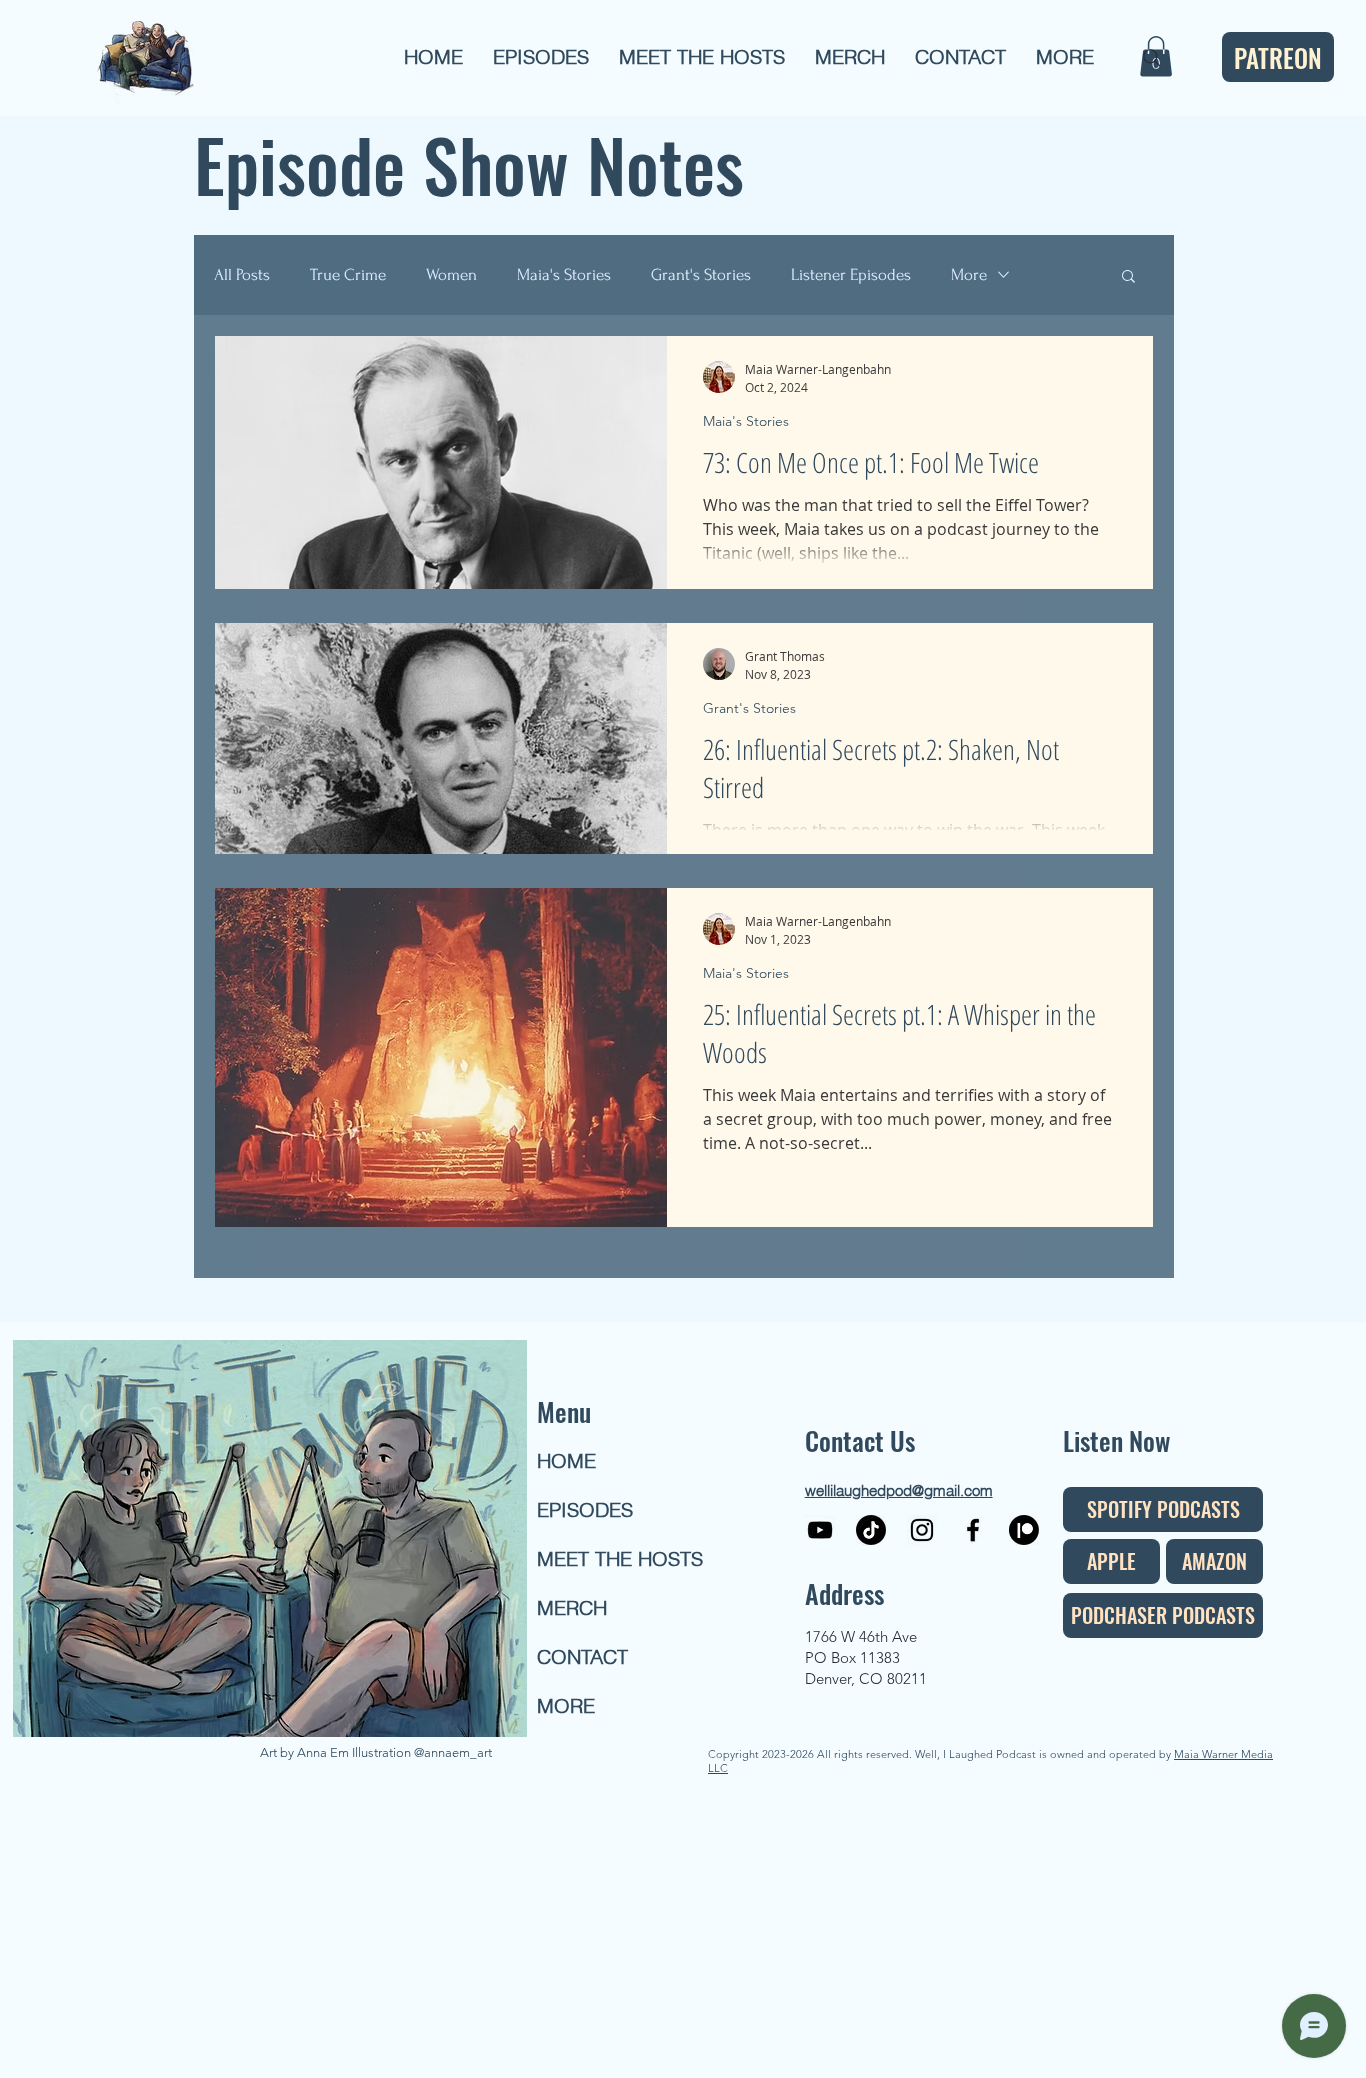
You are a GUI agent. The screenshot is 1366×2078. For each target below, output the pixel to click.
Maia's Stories (564, 274)
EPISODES (585, 1509)
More (969, 274)
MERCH (572, 1607)
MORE (566, 1705)
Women (451, 274)
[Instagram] (922, 1530)
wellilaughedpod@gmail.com (899, 1490)
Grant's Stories (701, 274)
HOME (566, 1460)
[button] (541, 57)
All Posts (242, 274)
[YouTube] (820, 1530)
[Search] (1152, 58)
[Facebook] (973, 1530)
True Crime (348, 274)
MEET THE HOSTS (609, 1558)
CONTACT (582, 1656)
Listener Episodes (851, 274)
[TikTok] (871, 1530)
